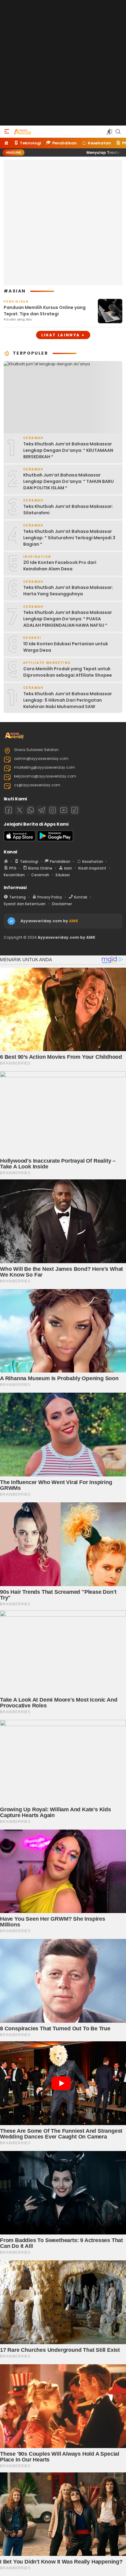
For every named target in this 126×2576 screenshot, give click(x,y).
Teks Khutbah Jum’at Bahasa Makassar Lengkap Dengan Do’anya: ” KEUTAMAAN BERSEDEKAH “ (68, 450)
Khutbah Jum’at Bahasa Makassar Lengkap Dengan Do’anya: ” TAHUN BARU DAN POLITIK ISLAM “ (69, 481)
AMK (74, 921)
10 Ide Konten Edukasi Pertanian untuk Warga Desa (66, 647)
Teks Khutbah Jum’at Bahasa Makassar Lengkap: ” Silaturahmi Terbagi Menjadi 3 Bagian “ (69, 538)
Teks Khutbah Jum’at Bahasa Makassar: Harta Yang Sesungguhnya (68, 591)
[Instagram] (53, 810)
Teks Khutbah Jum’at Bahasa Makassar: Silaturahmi (68, 510)
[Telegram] (42, 810)
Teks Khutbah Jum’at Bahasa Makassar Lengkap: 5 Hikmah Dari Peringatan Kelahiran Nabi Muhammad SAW (68, 700)
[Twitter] (20, 810)
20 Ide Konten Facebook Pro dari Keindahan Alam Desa (60, 566)
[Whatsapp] (31, 810)
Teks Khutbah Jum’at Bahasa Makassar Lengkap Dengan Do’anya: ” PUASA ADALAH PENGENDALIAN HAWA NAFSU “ (68, 619)
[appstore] (20, 840)
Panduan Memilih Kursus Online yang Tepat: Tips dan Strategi (45, 311)
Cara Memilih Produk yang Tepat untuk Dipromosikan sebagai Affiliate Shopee (68, 672)
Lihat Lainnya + (63, 335)
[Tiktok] (75, 810)
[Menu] (7, 132)
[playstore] (55, 840)
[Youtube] (64, 810)
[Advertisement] (63, 63)
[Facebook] (9, 810)
